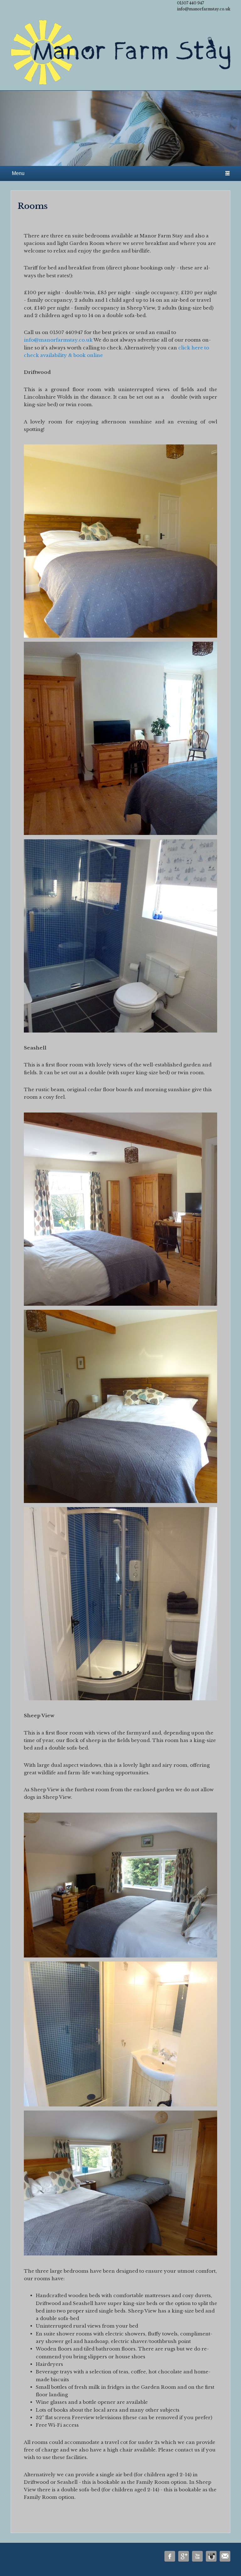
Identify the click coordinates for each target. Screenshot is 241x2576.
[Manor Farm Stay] (120, 55)
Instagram (211, 2556)
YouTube (197, 2556)
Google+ (184, 2556)
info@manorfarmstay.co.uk (58, 340)
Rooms (33, 206)
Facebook (170, 2556)
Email (225, 2556)
